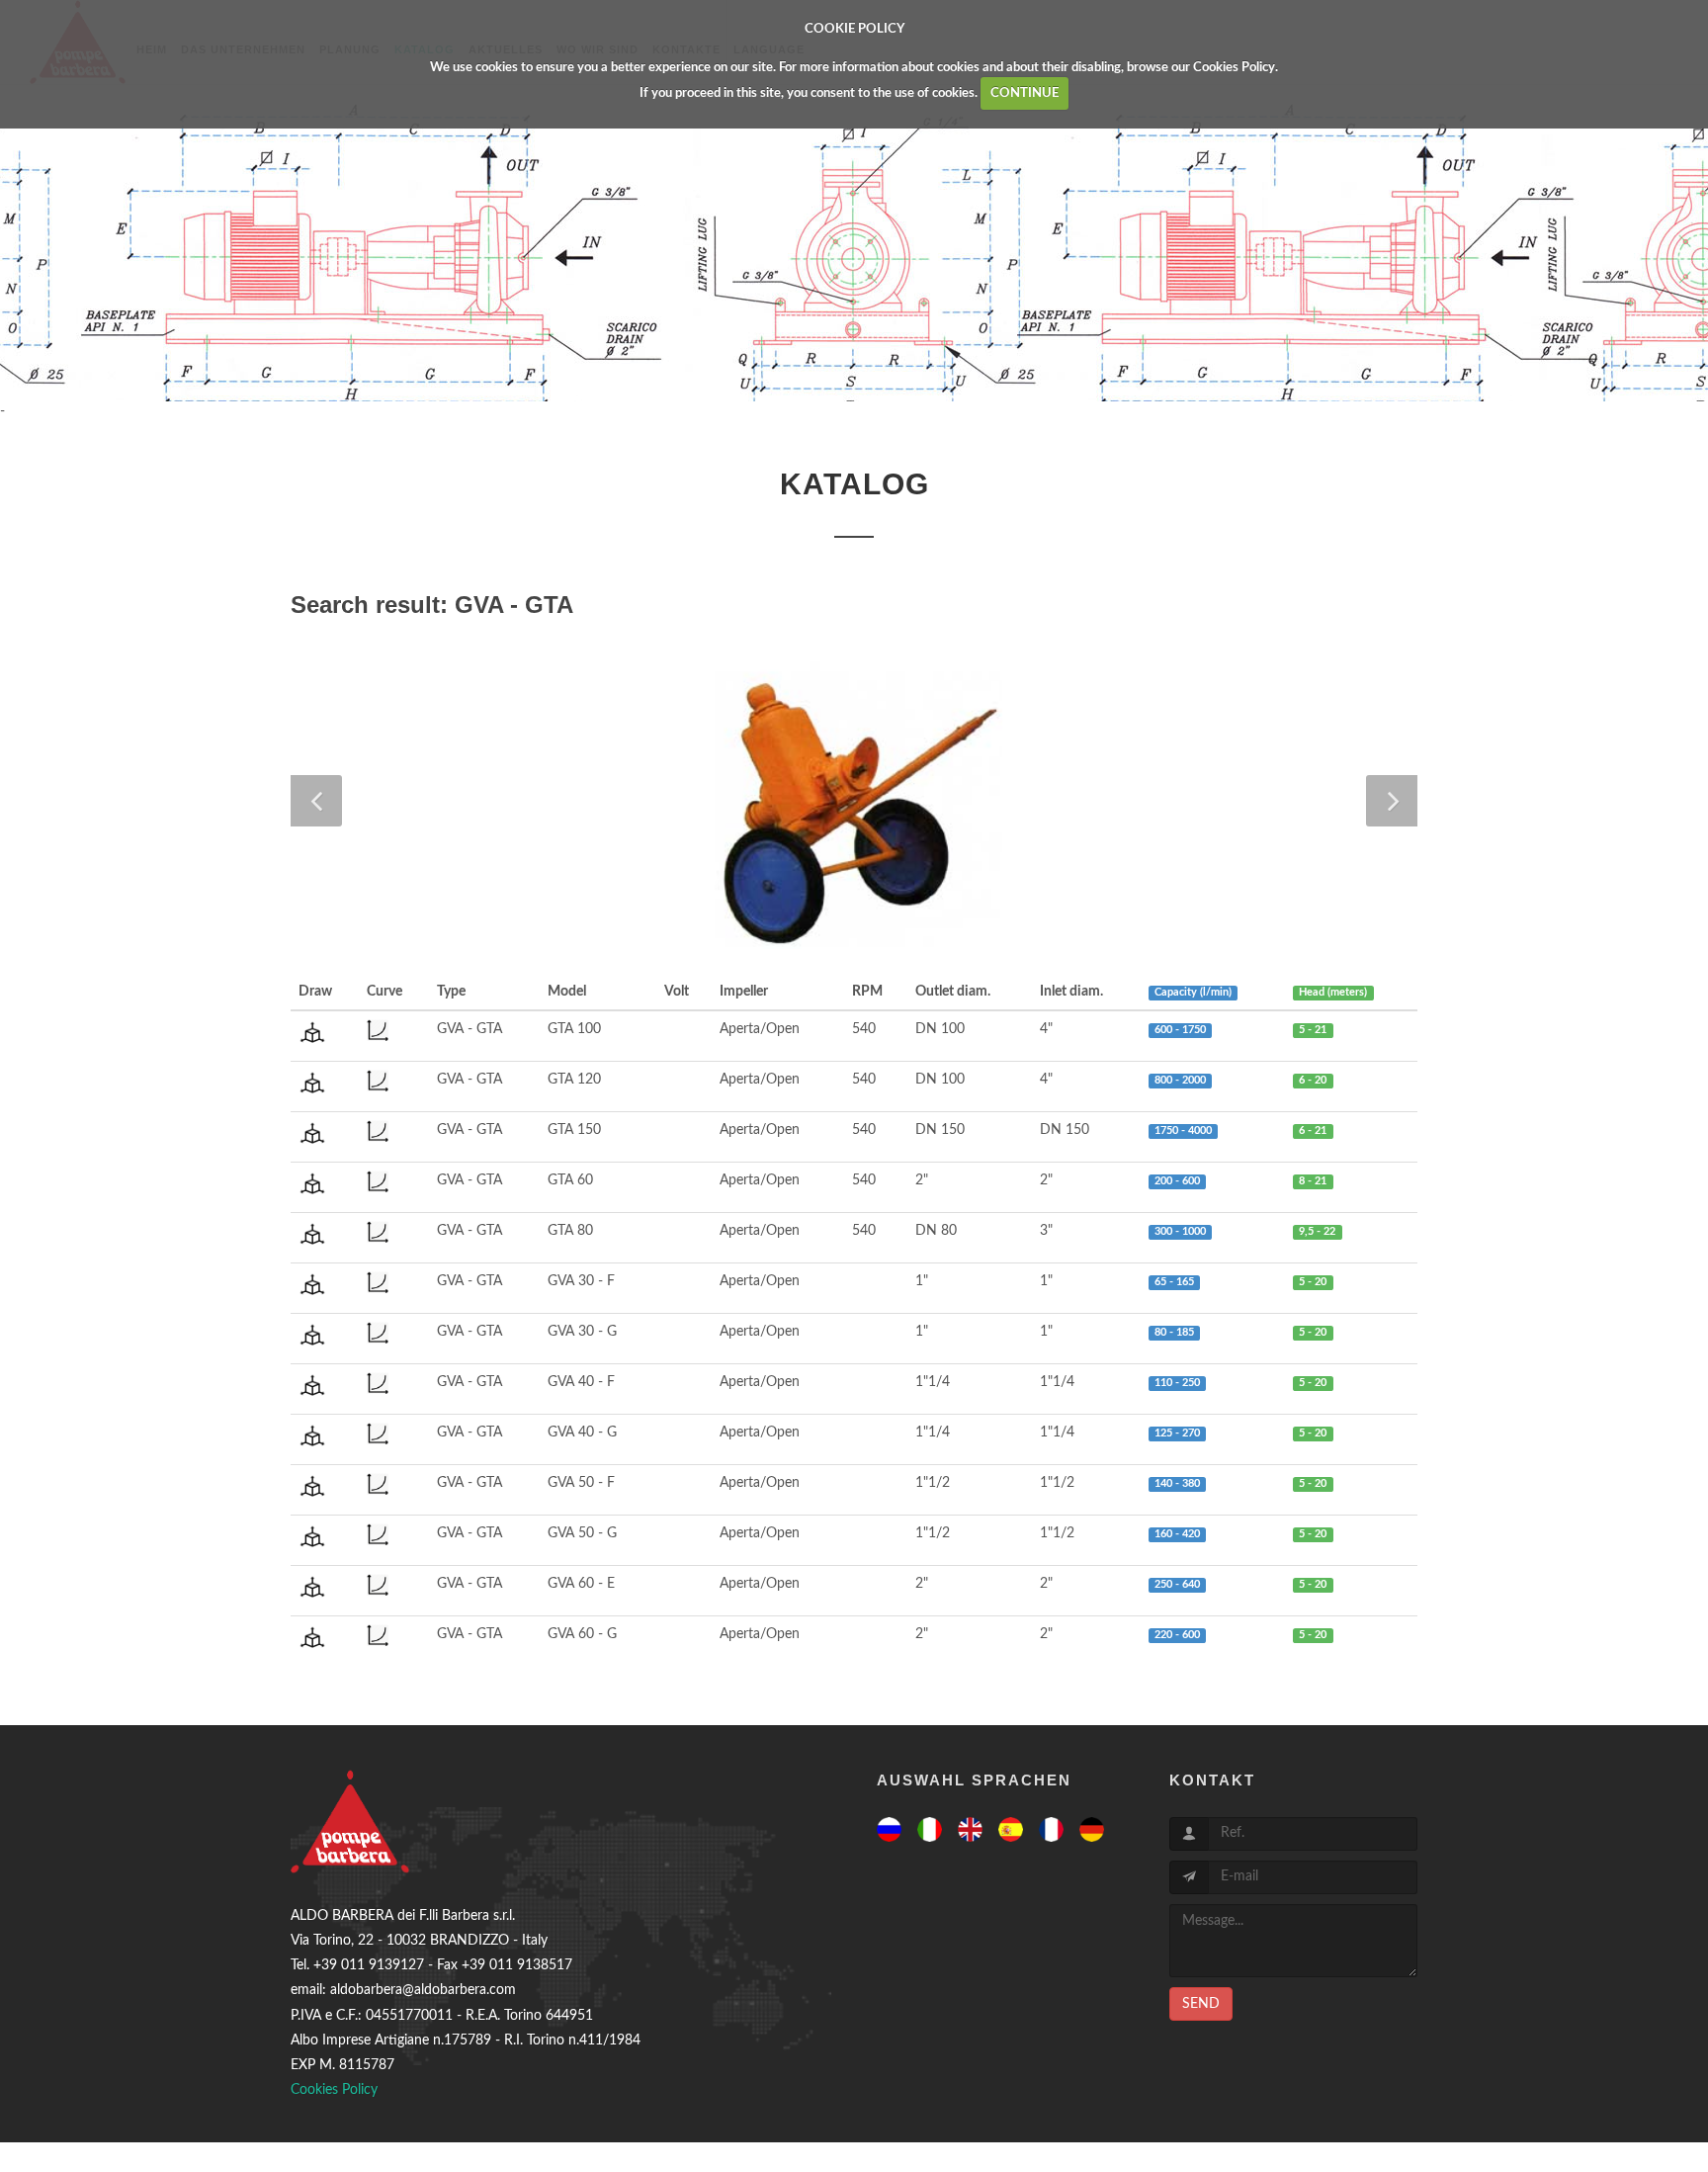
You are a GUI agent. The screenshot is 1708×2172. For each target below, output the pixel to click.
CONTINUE (1025, 93)
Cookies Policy (1234, 68)
